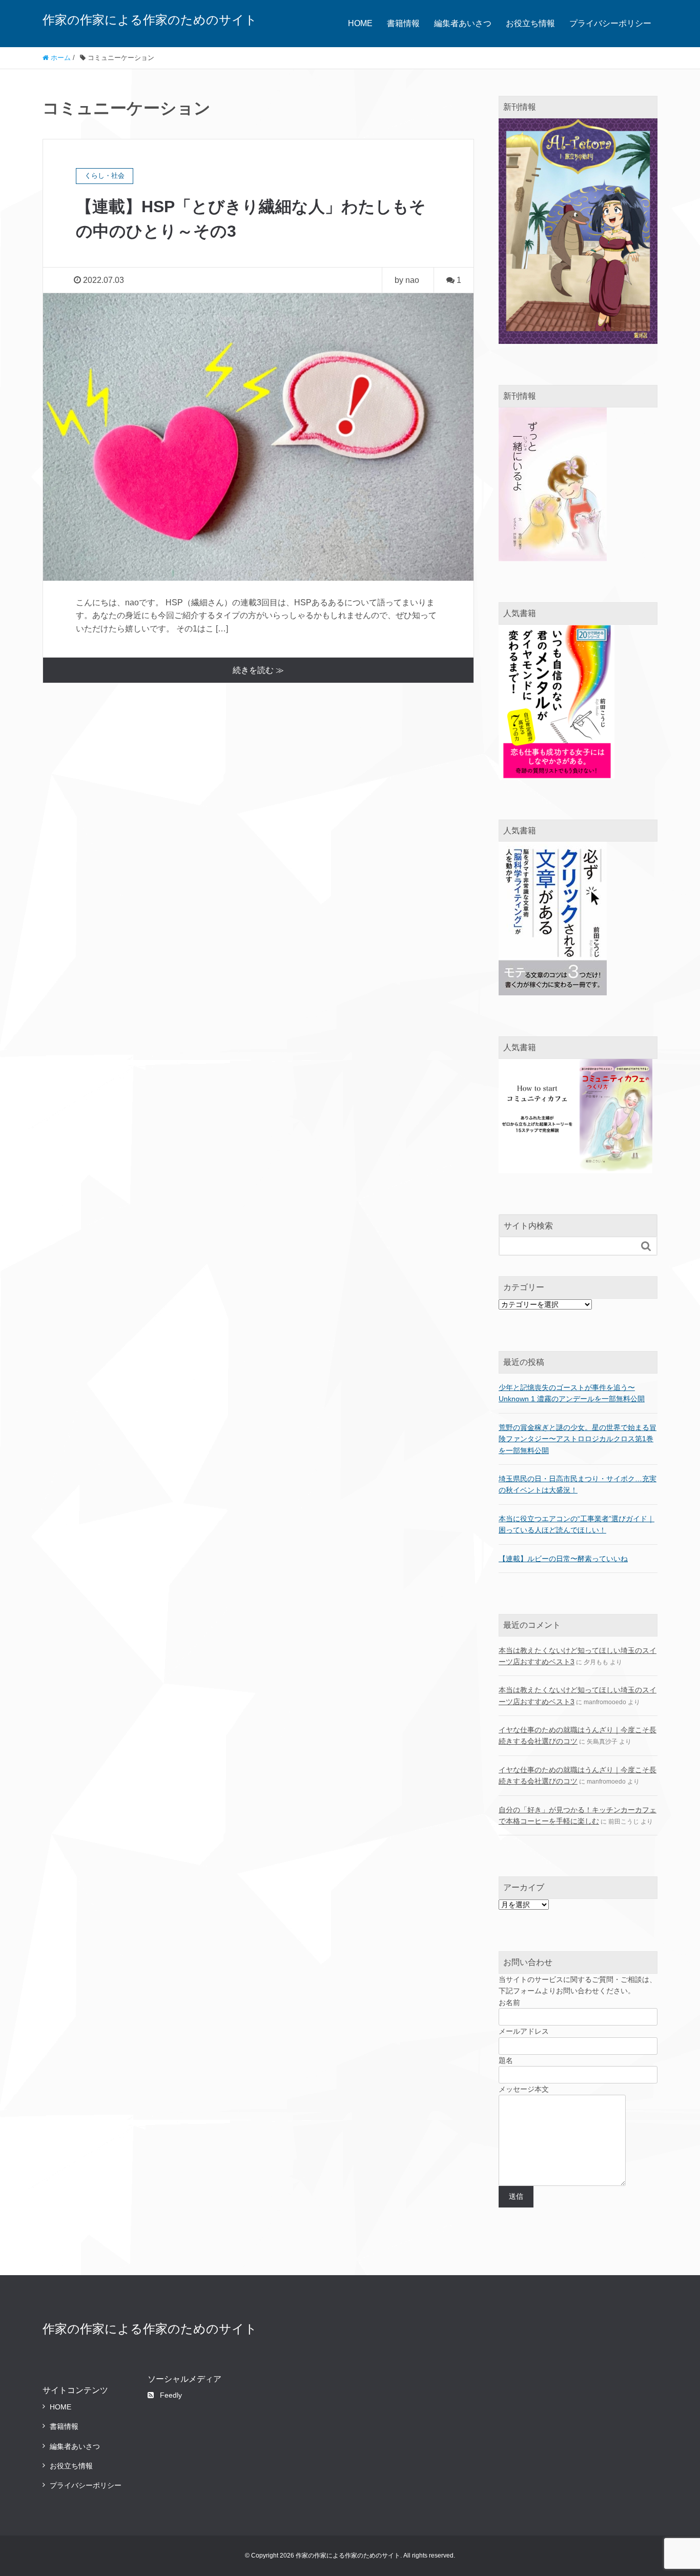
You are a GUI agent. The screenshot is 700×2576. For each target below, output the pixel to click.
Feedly (171, 2395)
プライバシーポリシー (610, 23)
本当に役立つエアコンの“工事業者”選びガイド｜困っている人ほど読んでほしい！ (577, 1524)
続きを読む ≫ (258, 670)
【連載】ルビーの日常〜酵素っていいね (563, 1559)
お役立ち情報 (530, 23)
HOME (360, 23)
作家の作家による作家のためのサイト (150, 20)
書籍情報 (403, 23)
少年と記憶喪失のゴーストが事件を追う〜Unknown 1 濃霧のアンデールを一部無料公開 (572, 1393)
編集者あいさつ (463, 23)
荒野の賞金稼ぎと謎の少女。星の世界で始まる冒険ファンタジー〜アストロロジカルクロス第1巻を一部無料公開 (578, 1439)
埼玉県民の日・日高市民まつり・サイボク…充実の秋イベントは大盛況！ (578, 1484)
